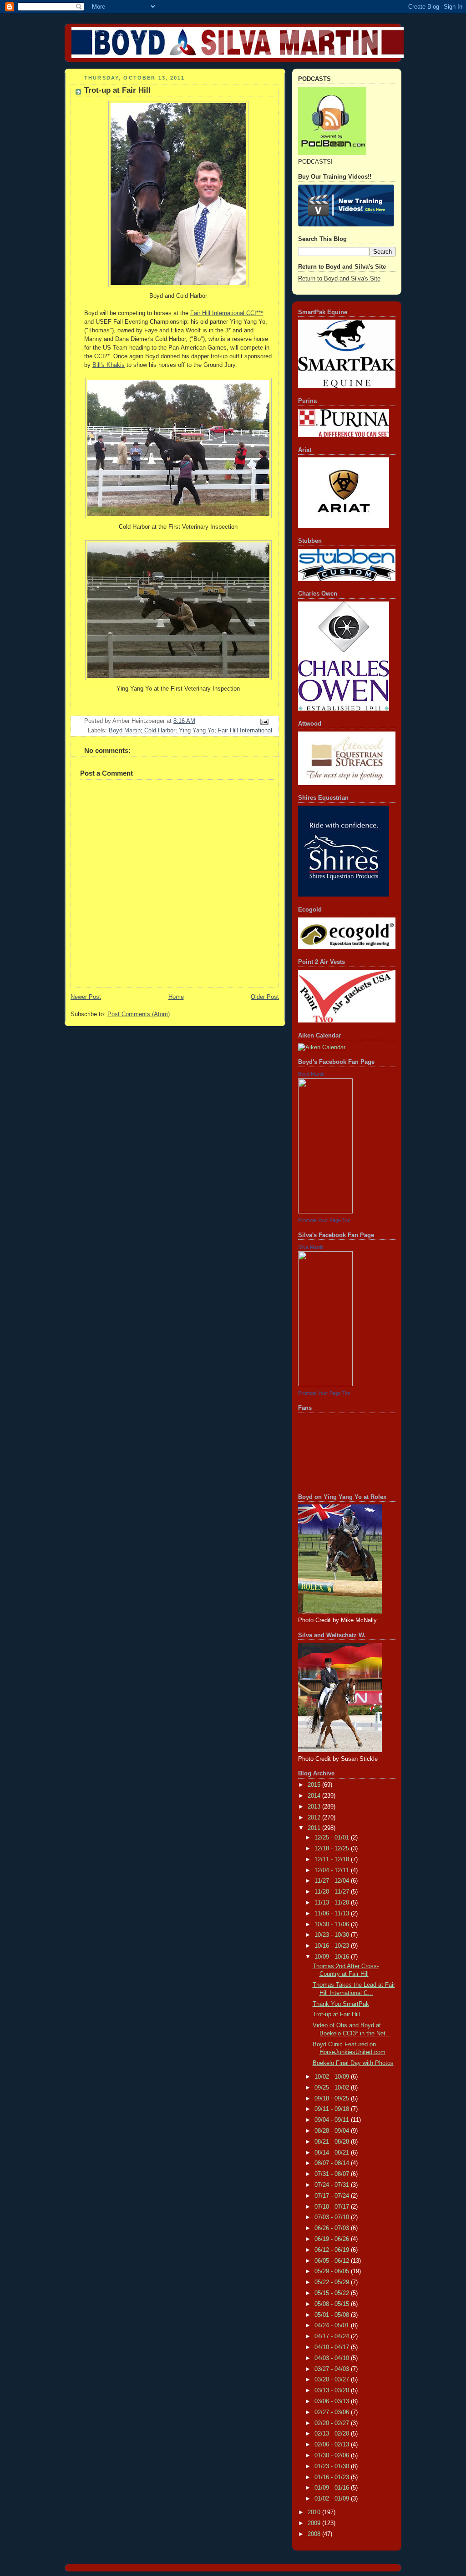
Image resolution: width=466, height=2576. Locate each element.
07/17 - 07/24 (333, 2196)
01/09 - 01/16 (333, 2488)
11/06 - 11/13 (333, 1914)
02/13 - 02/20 (333, 2434)
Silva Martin (311, 1247)
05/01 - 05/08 (333, 2315)
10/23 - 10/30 (333, 1935)
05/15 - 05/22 (333, 2293)
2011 (315, 1828)
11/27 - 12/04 (333, 1881)
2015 (315, 1785)
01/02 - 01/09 (333, 2499)
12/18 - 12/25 (333, 1849)
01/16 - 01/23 (333, 2477)
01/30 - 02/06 (333, 2456)
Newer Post (86, 997)
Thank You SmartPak (341, 2004)
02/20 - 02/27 (333, 2423)
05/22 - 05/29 (333, 2282)
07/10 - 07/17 (333, 2207)
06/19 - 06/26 (333, 2239)
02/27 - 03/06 (333, 2412)
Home (176, 997)
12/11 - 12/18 (333, 1859)
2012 (315, 1818)
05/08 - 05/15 (333, 2304)
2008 (315, 2534)
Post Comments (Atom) (139, 1014)
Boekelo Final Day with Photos (353, 2063)
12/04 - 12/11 (333, 1870)
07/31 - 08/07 (333, 2174)
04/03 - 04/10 (333, 2358)
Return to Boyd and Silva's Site (339, 279)
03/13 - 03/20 (333, 2391)
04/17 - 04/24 (333, 2336)
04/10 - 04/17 (333, 2347)
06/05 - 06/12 (333, 2261)
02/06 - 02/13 (333, 2445)
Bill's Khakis (109, 365)
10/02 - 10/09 (333, 2077)
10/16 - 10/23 (333, 1946)
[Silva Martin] (325, 1384)
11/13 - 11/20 (333, 1903)
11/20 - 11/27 (333, 1892)
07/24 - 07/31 (333, 2185)
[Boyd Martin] (325, 1212)
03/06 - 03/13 (333, 2401)
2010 (315, 2512)
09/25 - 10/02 (333, 2088)
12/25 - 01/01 (333, 1838)
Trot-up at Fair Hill (336, 2015)
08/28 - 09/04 (333, 2131)
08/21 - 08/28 (333, 2142)
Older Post (265, 997)
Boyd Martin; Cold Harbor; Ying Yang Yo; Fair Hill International (190, 731)
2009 (315, 2523)
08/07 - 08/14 (333, 2163)
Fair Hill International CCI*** (227, 313)
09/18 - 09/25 (333, 2099)
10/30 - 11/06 (333, 1924)
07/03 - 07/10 (333, 2217)
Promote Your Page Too (324, 1220)
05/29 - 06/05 (333, 2271)
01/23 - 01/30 (333, 2466)
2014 (315, 1796)
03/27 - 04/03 (333, 2369)
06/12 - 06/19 (333, 2250)
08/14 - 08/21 (333, 2153)
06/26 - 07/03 (333, 2228)
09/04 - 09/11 (333, 2120)
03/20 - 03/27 (333, 2380)
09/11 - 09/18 (333, 2109)
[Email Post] (264, 721)
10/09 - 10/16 (333, 1957)
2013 (315, 1807)
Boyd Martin (311, 1074)
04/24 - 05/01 (333, 2325)
